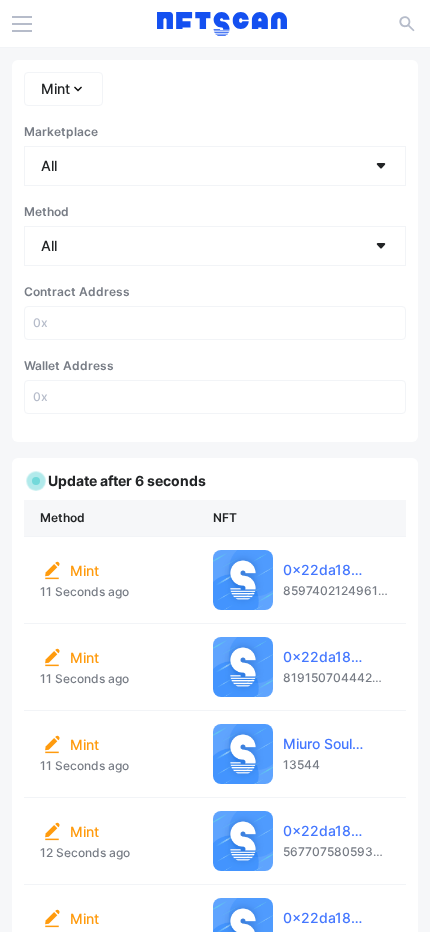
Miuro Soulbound (338, 743)
